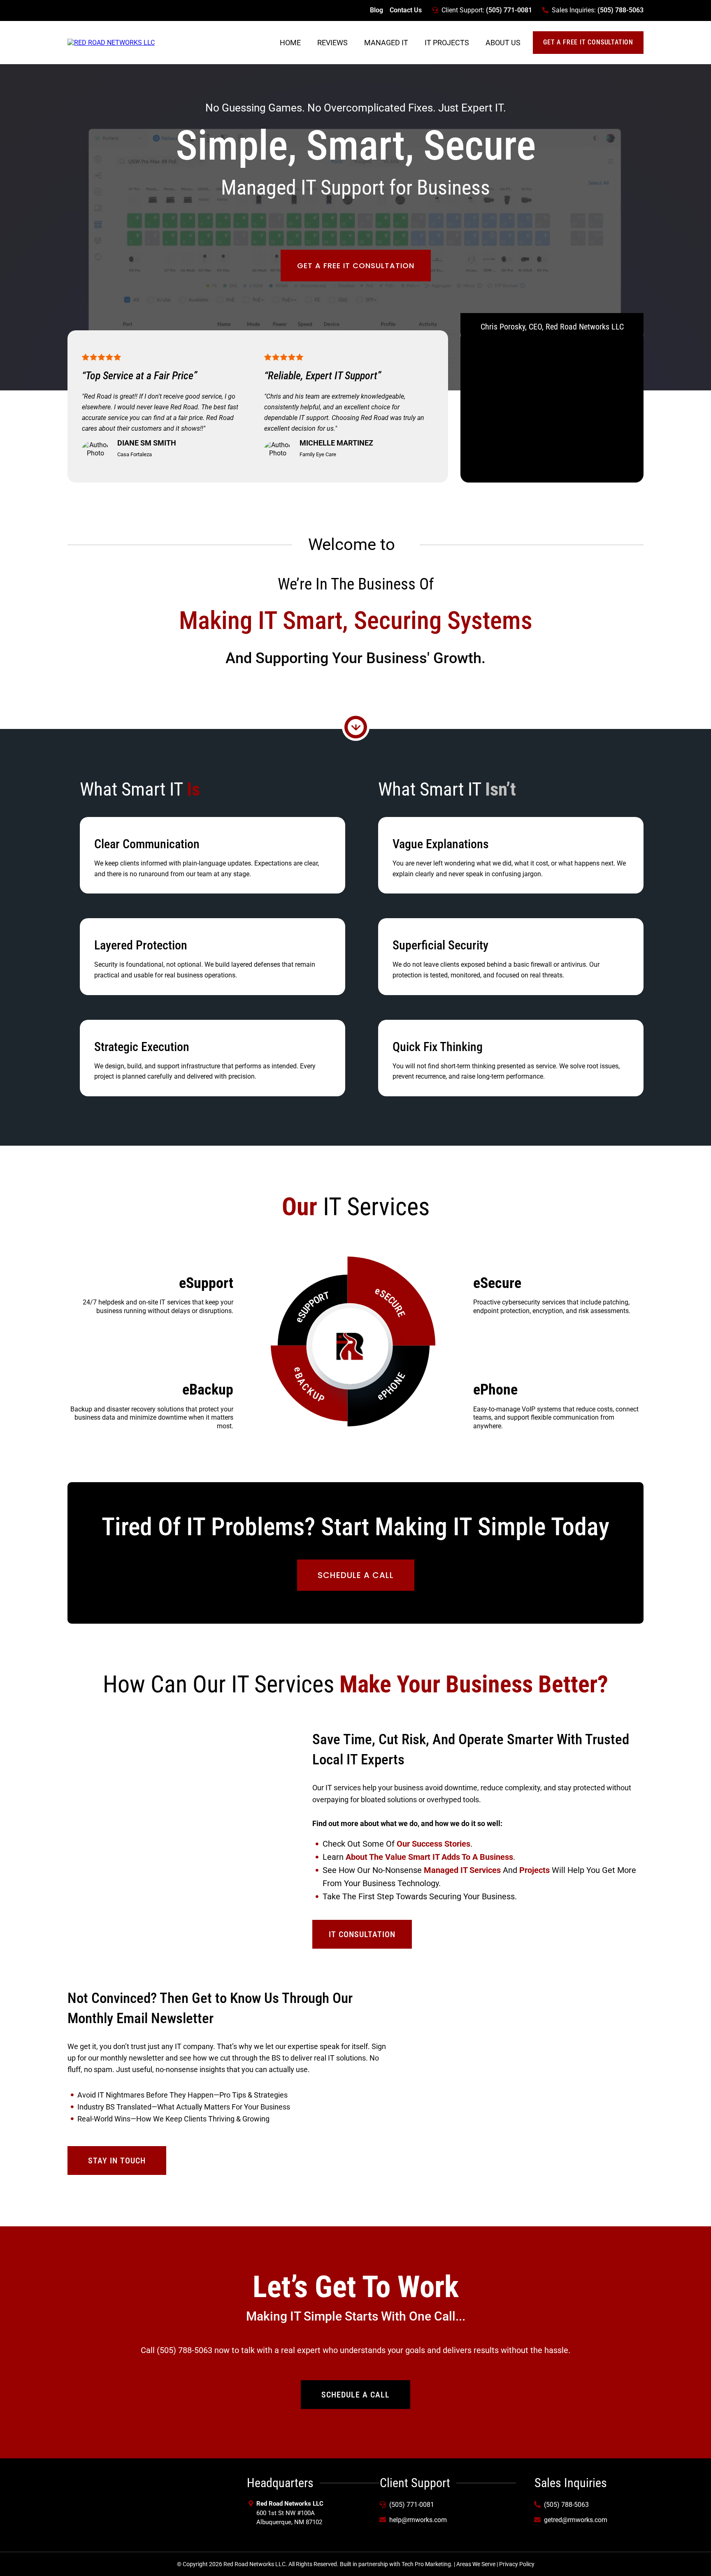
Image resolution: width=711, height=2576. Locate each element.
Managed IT (386, 43)
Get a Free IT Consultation (588, 42)
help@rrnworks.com (418, 2520)
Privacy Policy (517, 2564)
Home (290, 43)
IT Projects (447, 43)
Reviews (332, 43)
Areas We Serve (476, 2564)
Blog (376, 10)
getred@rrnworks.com (576, 2520)
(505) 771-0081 (509, 10)
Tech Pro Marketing (426, 2564)
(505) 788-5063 (620, 10)
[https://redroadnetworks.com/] (111, 42)
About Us (503, 43)
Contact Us (406, 10)
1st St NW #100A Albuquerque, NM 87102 (291, 2513)
